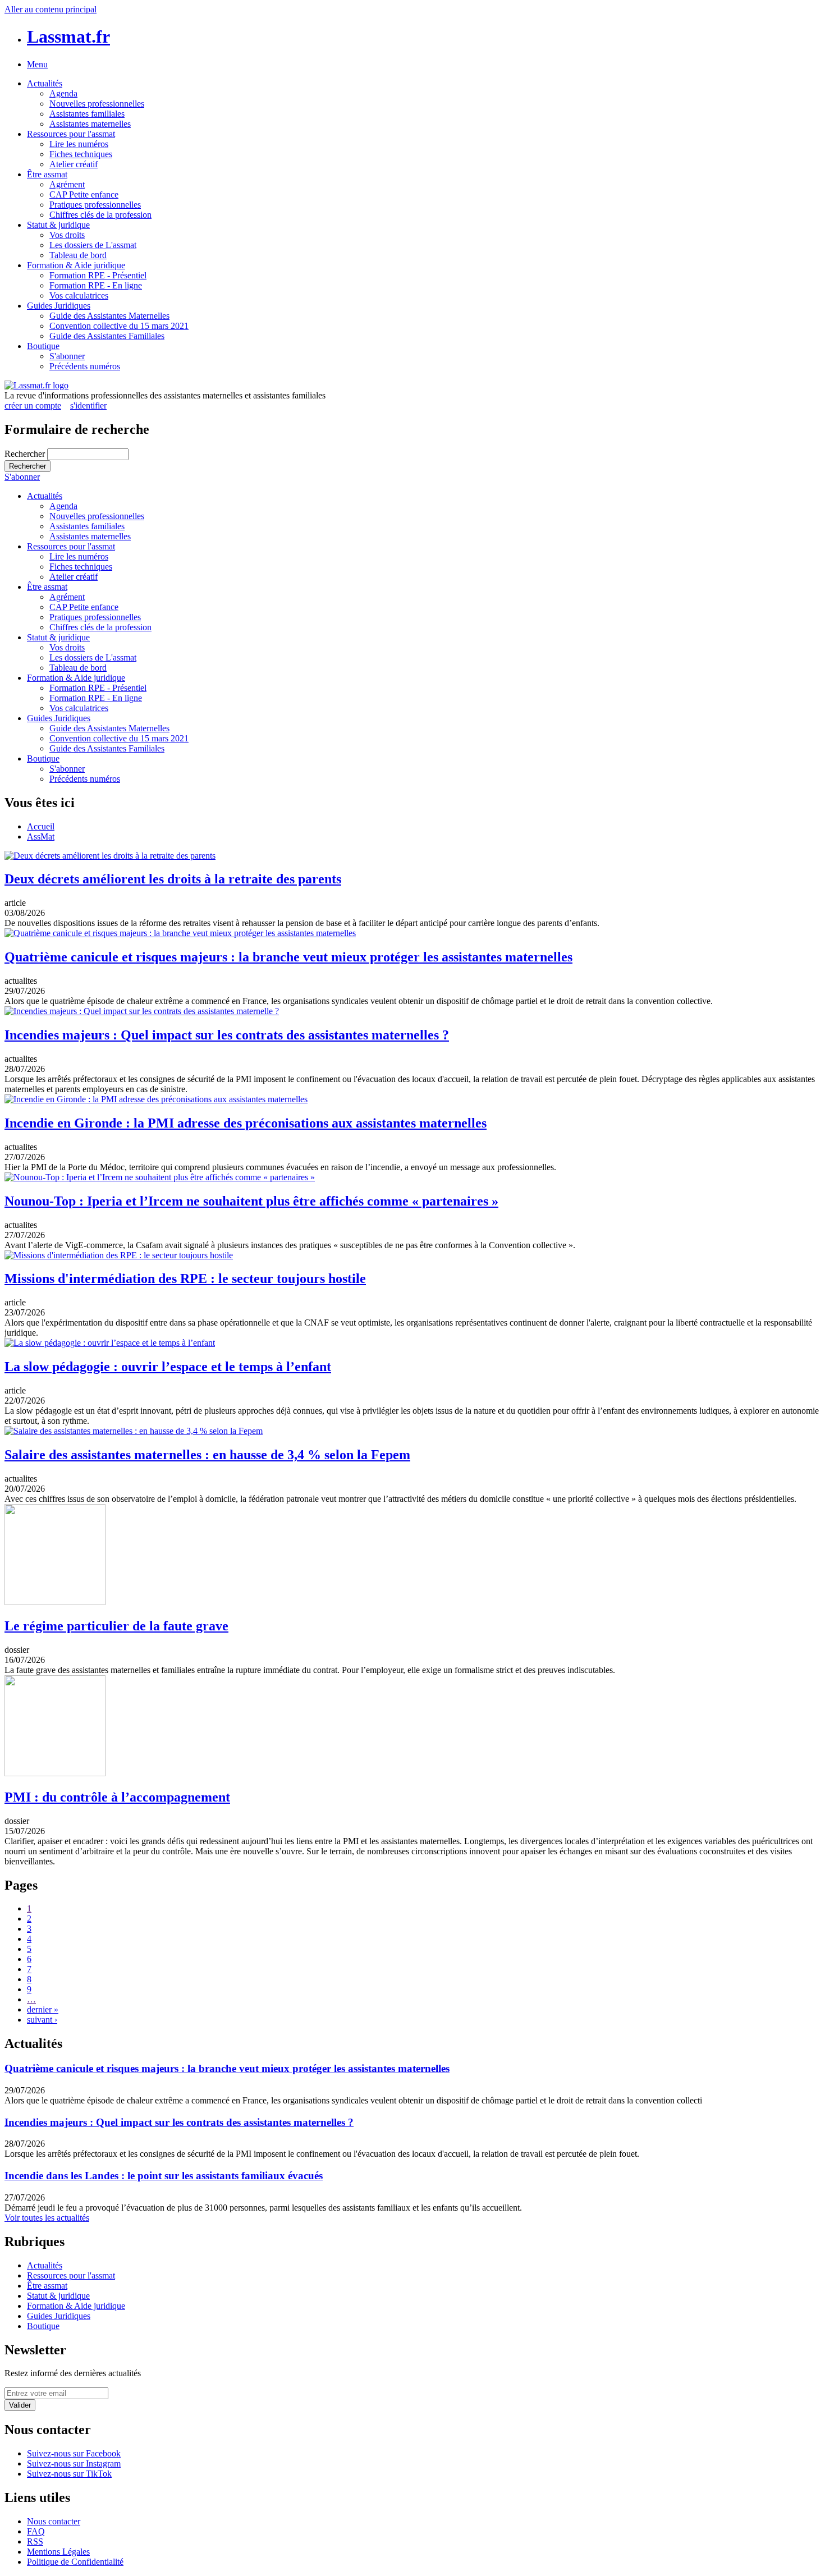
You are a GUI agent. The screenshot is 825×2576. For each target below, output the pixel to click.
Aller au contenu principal (51, 9)
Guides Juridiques (59, 306)
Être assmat (47, 174)
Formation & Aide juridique (76, 265)
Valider (20, 2405)
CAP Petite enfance (84, 194)
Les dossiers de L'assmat (93, 245)
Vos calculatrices (79, 295)
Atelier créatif (74, 164)
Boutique (43, 346)
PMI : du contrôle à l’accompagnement (117, 1797)
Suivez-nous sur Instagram (74, 2463)
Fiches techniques (81, 154)
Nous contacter (54, 2521)
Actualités (45, 83)
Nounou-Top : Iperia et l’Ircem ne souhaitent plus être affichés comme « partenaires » (251, 1201)
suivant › (42, 2020)
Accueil (41, 826)
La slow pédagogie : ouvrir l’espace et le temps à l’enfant (168, 1367)
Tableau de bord (78, 255)
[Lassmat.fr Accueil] (36, 385)
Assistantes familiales (87, 114)
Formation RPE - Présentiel (98, 275)
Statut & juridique (58, 225)
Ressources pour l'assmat (71, 134)
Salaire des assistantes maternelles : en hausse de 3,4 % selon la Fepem (207, 1455)
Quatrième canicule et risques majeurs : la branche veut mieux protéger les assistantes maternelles (288, 957)
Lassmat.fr (68, 36)
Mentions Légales (58, 2552)
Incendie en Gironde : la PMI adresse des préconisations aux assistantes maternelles (246, 1123)
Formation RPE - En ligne (96, 285)
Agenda (63, 93)
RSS (35, 2541)
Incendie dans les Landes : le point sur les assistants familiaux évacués (164, 2176)
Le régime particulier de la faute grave (116, 1626)
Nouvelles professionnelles (97, 104)
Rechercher (26, 454)
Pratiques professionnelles (95, 205)
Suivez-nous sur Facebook (74, 2453)
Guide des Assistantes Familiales (107, 336)
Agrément (67, 184)
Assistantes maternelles (90, 124)
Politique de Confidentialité (75, 2562)
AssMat (41, 836)
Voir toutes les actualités (47, 2218)
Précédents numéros (85, 366)
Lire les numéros (79, 144)
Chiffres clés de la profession (100, 215)
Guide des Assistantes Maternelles (109, 316)
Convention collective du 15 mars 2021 (119, 326)
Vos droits (67, 235)
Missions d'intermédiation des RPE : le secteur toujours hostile (185, 1278)
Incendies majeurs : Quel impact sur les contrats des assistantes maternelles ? (227, 1035)
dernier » (43, 2009)
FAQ (36, 2531)
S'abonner (67, 356)
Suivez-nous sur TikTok (69, 2474)
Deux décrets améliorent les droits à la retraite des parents (173, 879)
